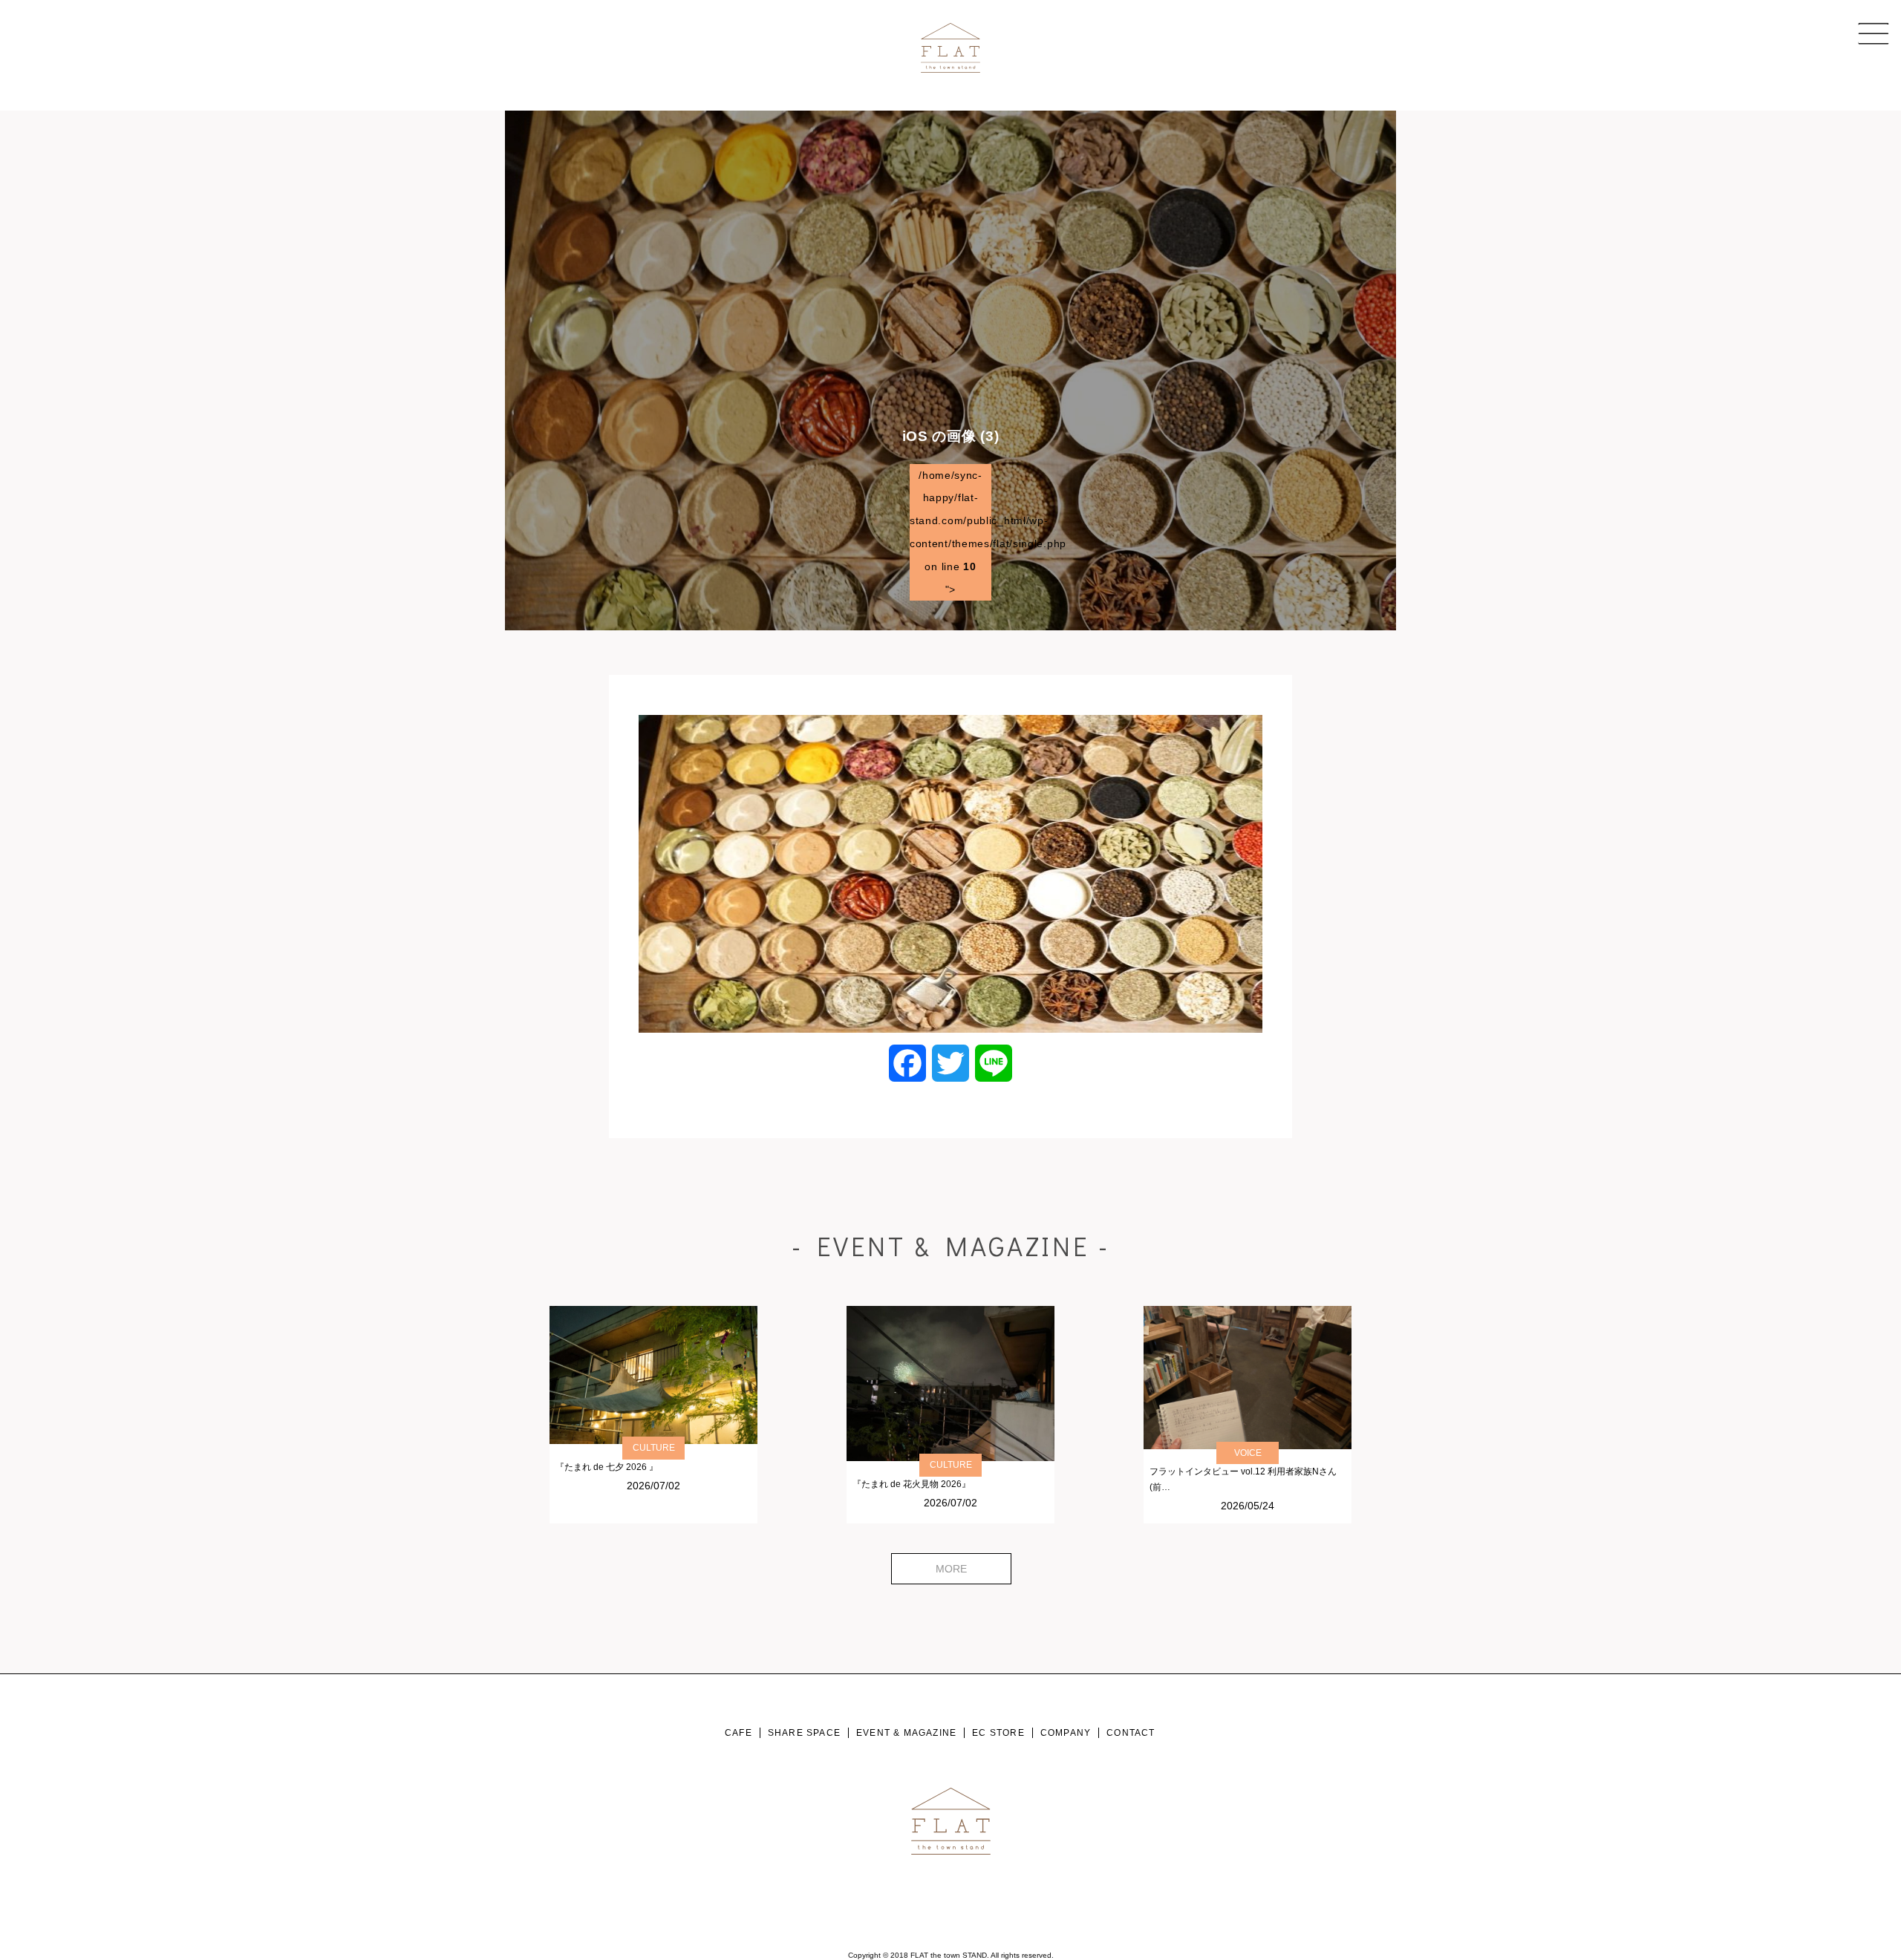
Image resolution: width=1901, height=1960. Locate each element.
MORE (951, 1569)
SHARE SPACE (804, 1733)
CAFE (738, 1733)
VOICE (1248, 1453)
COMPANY (1066, 1733)
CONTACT (1131, 1733)
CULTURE (654, 1448)
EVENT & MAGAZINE (906, 1733)
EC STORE (998, 1733)
